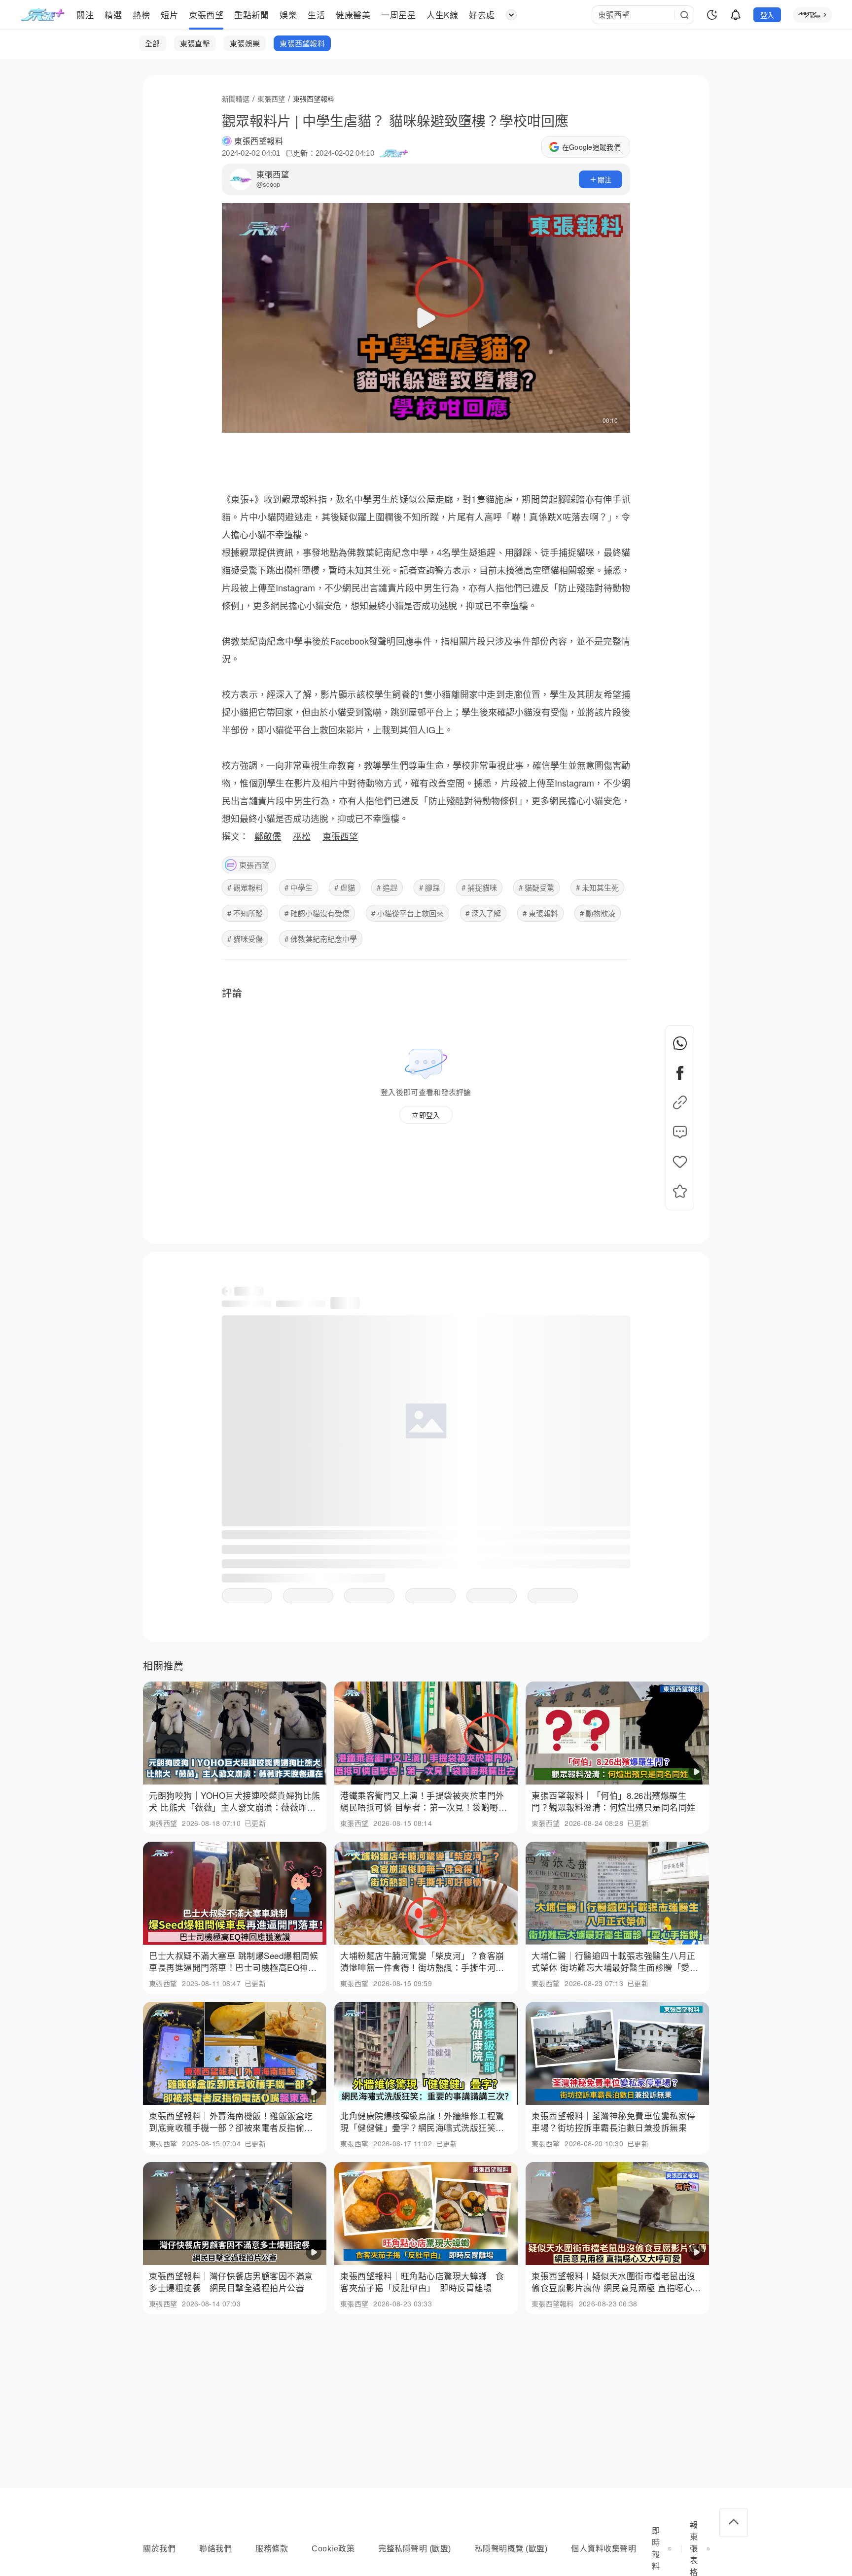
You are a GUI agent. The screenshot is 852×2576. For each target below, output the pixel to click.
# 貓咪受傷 (245, 939)
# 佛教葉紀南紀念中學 (321, 939)
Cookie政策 (333, 2549)
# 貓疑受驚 (536, 887)
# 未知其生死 (597, 887)
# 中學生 (299, 887)
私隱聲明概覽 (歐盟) (511, 2549)
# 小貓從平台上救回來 (408, 913)
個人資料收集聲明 (603, 2549)
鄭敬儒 (268, 836)
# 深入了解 (483, 913)
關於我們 (159, 2549)
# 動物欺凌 (598, 913)
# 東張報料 (540, 913)
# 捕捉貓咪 (479, 887)
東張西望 (273, 174)
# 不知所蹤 (245, 913)
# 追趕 (387, 887)
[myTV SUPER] (813, 15)
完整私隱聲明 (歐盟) (415, 2549)
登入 (767, 15)
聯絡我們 (215, 2549)
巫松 (302, 836)
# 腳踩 (429, 887)
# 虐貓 (345, 887)
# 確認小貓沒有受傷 (317, 913)
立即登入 (426, 1115)
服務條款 (272, 2549)
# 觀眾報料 (245, 887)
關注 (605, 179)
